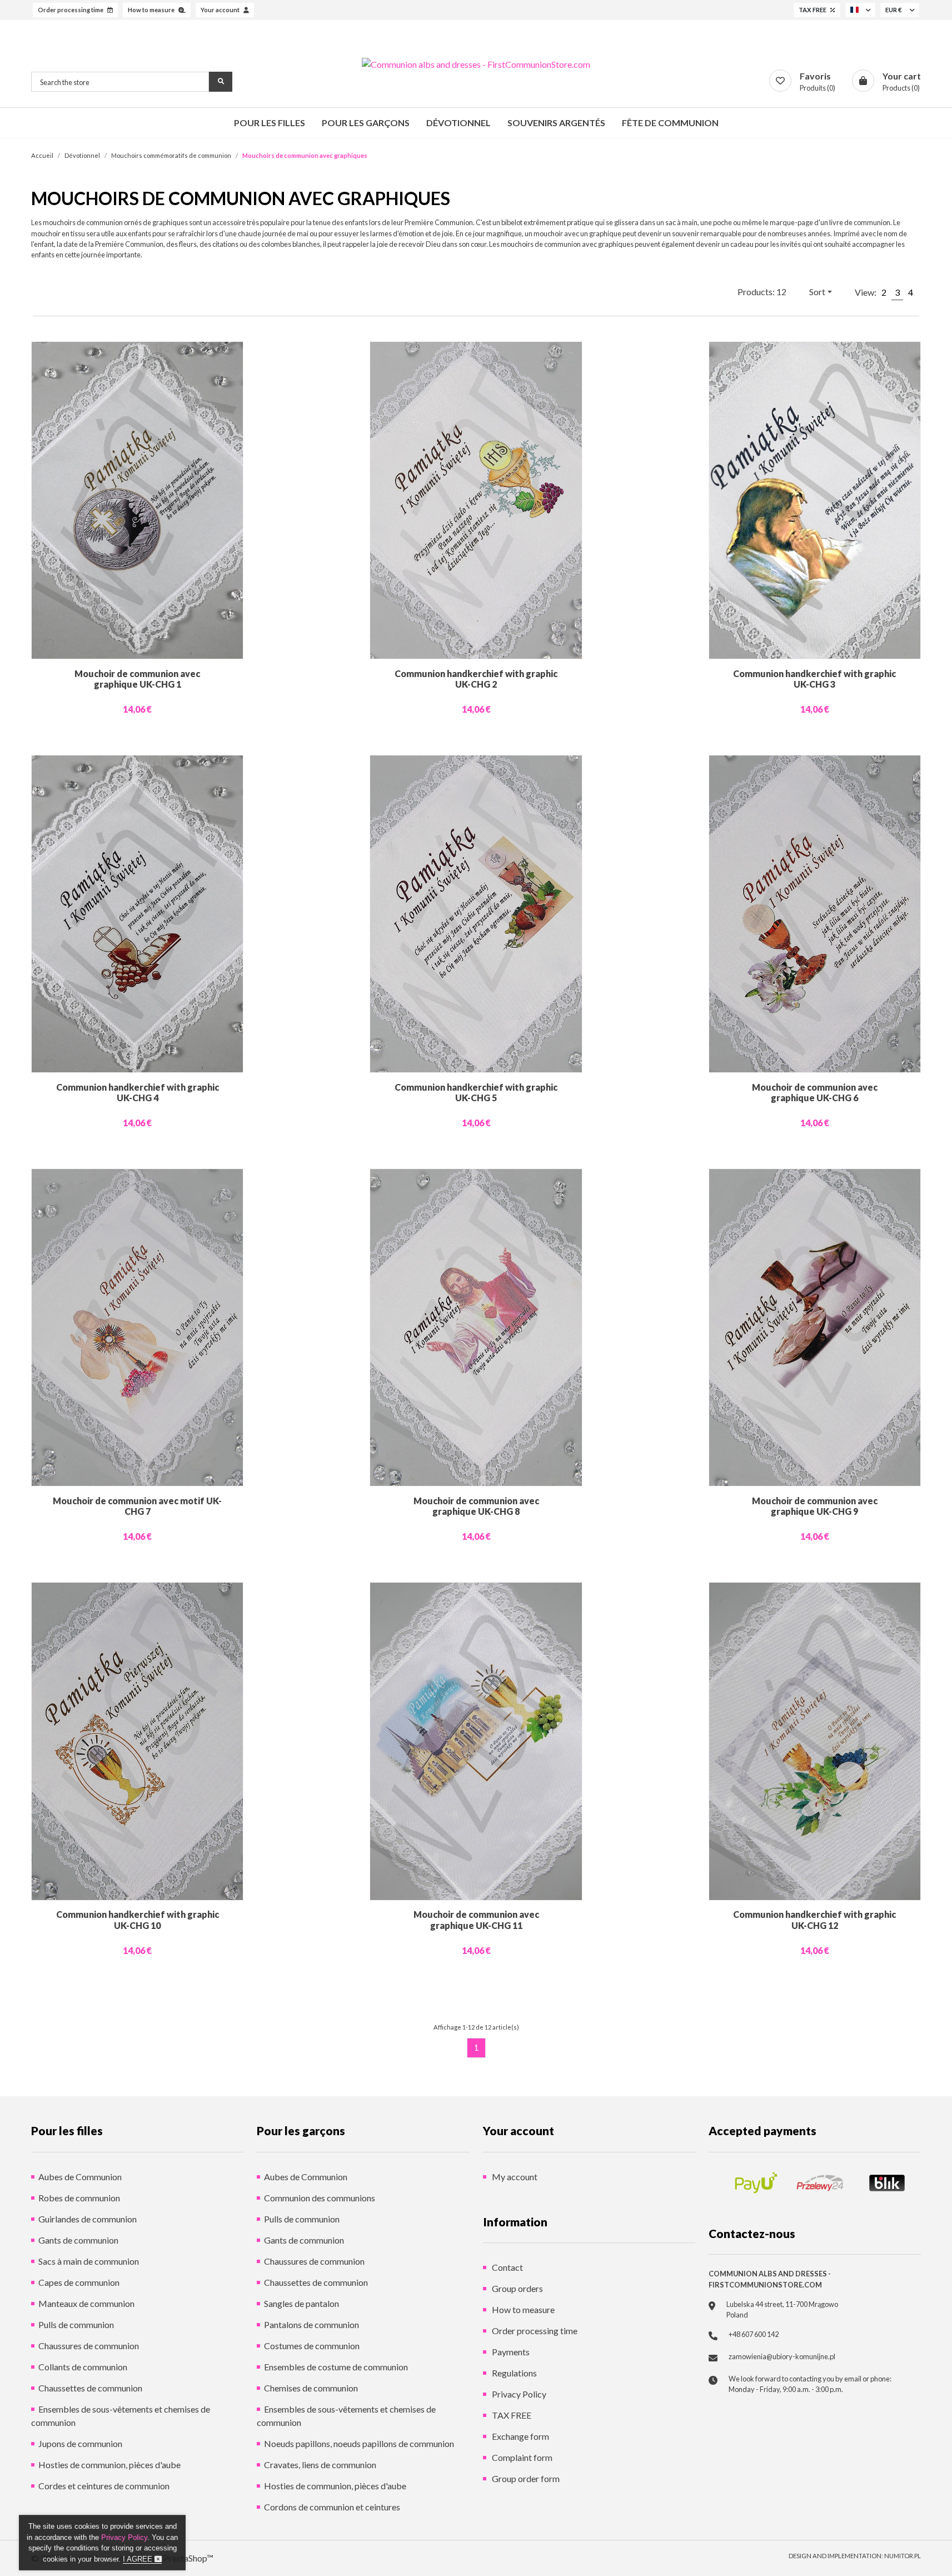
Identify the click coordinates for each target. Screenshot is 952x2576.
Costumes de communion (312, 2346)
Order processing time (534, 2331)
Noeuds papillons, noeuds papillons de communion (359, 2443)
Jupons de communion (80, 2443)
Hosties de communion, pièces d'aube (109, 2465)
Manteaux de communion (86, 2303)
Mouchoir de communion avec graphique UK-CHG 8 (476, 1506)
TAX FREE (511, 2415)
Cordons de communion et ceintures (332, 2507)
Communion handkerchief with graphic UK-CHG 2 (476, 679)
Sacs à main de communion (89, 2261)
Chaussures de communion (89, 2346)
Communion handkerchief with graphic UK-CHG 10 (138, 1919)
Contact (507, 2267)
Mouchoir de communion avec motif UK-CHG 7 (137, 1506)
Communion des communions (320, 2198)
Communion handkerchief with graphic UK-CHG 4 (138, 1092)
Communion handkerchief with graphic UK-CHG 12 (814, 1919)
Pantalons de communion (311, 2324)
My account (514, 2177)
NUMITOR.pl (903, 2556)
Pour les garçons (366, 123)
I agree (139, 2559)
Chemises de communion (311, 2388)
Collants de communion (83, 2367)
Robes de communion (79, 2198)
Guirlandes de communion (88, 2219)
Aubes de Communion (80, 2177)
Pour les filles (270, 123)
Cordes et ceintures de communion (104, 2486)
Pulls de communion (76, 2324)
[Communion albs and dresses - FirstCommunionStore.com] (476, 64)
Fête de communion (670, 123)
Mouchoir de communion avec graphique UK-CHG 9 (815, 1506)
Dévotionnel (458, 123)
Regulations (514, 2373)
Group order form (525, 2478)
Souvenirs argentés (556, 123)
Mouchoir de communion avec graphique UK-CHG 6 (815, 1092)
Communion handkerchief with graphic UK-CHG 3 (814, 679)
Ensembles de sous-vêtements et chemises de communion (121, 2416)
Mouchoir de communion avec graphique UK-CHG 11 (476, 1919)
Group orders (517, 2288)
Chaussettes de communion (90, 2388)
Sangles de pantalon (301, 2303)
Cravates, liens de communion (320, 2465)
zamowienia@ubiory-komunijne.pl (782, 2356)
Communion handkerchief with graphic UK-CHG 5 (476, 1092)
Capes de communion (79, 2282)
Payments (510, 2352)
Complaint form (521, 2457)
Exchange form (520, 2436)
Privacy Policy (518, 2394)
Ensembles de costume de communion (336, 2367)
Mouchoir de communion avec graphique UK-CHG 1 (137, 679)
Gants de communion (78, 2240)
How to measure (522, 2309)
